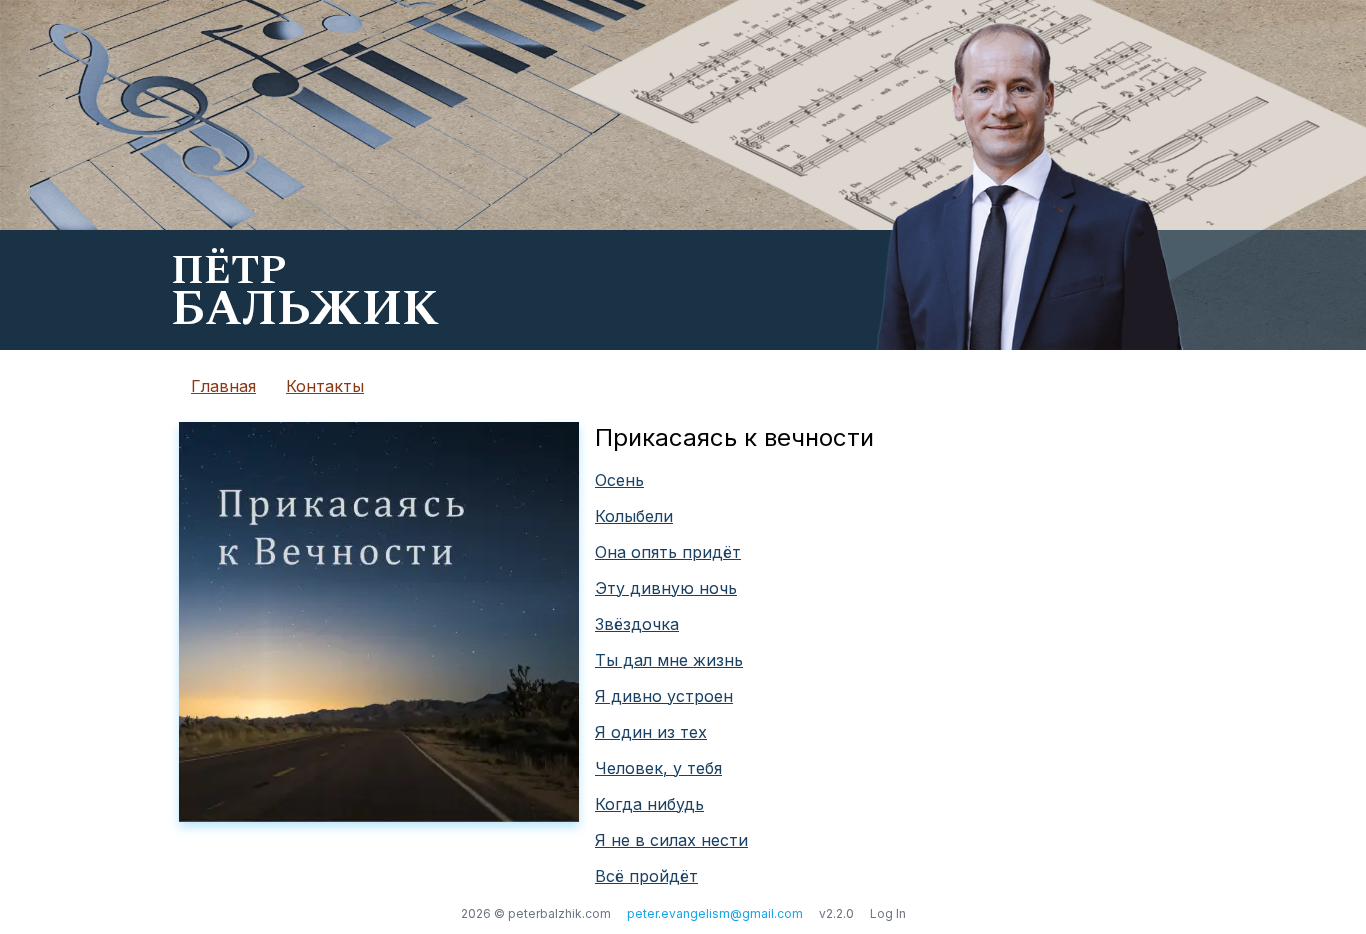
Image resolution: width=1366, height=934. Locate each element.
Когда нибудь (649, 804)
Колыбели (634, 516)
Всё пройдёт (646, 876)
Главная (223, 386)
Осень (619, 480)
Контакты (325, 386)
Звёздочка (637, 624)
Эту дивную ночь (666, 588)
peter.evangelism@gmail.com (715, 913)
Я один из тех (651, 732)
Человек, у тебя (658, 768)
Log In (888, 913)
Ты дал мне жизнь (669, 660)
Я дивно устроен (664, 696)
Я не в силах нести (671, 840)
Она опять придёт (668, 552)
